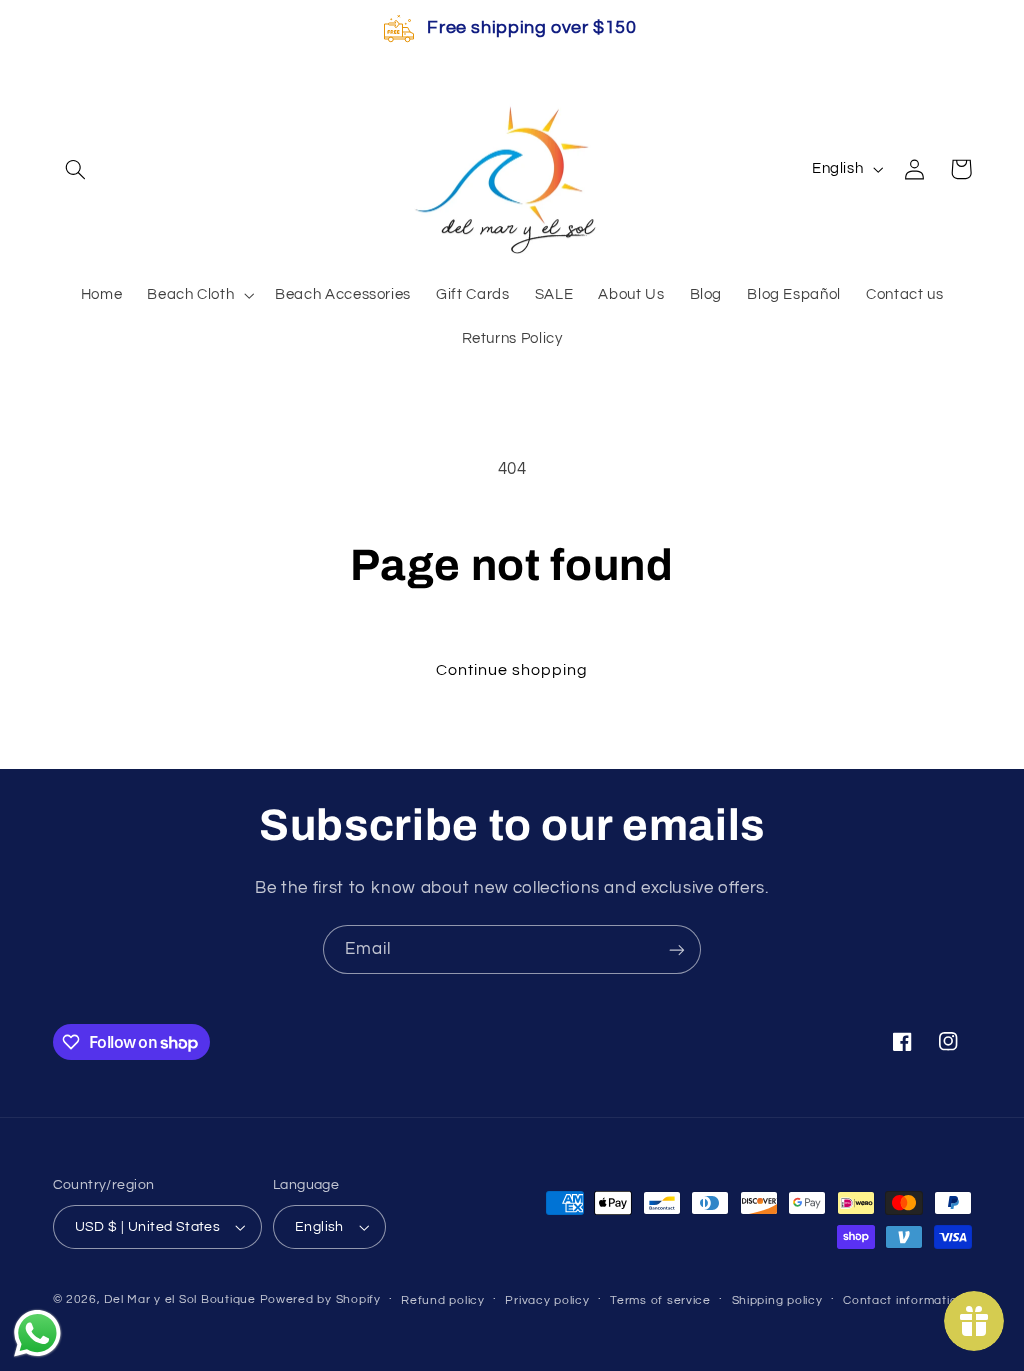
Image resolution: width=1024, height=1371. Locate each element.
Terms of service (660, 1300)
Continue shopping (512, 670)
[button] (76, 169)
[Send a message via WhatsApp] (37, 1333)
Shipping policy (777, 1300)
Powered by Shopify (320, 1299)
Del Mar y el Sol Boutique (179, 1299)
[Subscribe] (677, 949)
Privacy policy (547, 1300)
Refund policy (443, 1300)
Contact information (904, 1300)
